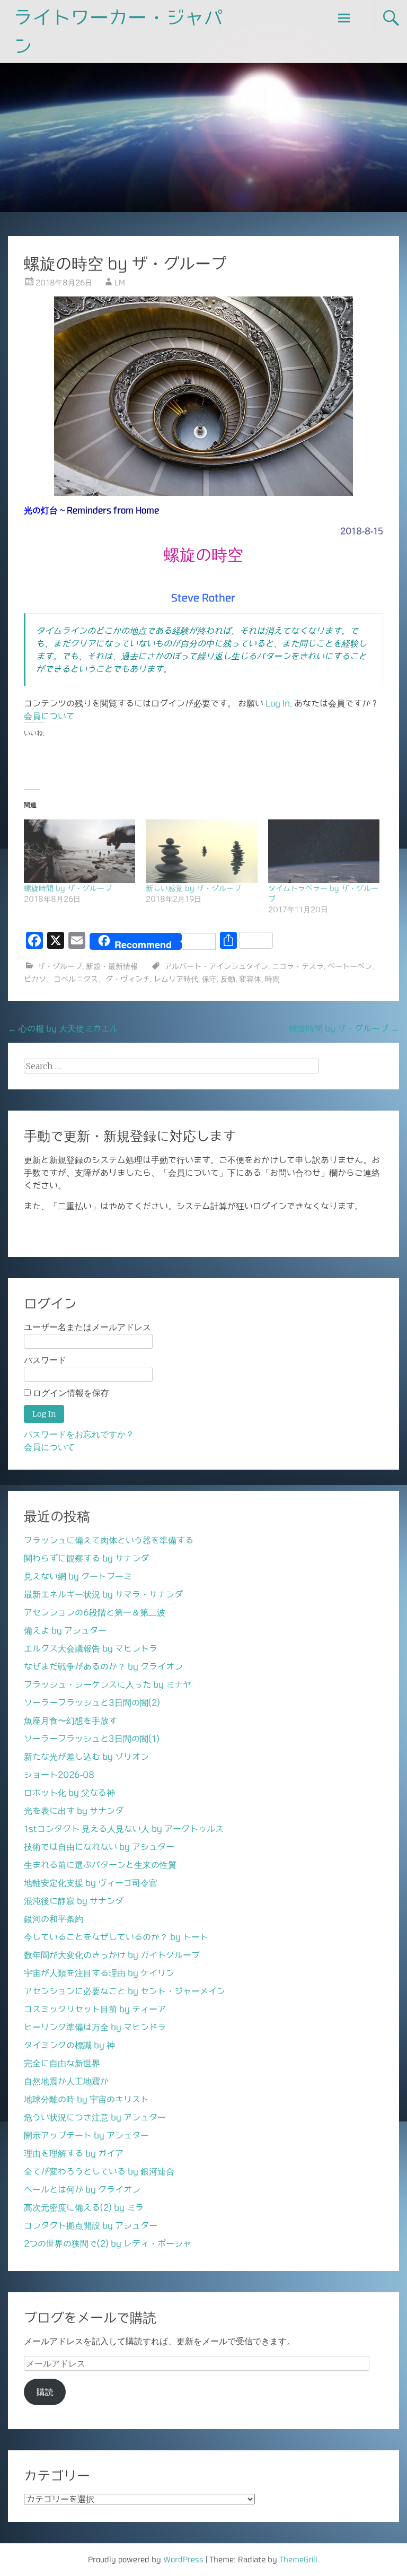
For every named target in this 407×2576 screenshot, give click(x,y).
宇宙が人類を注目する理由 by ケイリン (99, 1973)
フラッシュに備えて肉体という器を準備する (109, 1540)
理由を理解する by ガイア (74, 2153)
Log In (278, 703)
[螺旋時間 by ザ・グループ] (79, 851)
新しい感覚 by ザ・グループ (193, 888)
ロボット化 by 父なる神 (69, 1793)
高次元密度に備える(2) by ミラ (84, 2207)
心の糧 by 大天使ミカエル (63, 1028)
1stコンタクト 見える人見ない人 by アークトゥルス (124, 1829)
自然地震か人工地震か (66, 2081)
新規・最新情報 (112, 966)
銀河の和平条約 (54, 1919)
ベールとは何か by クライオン (82, 2189)
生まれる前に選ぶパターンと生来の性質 (100, 1865)
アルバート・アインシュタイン (216, 966)
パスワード (45, 1360)
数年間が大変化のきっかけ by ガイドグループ (112, 1955)
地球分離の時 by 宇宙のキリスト (86, 2099)
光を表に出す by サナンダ (74, 1811)
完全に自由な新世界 (62, 2063)
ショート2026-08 (59, 1775)
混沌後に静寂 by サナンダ (74, 1901)
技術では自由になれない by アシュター (99, 1847)
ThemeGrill (298, 2560)
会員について (49, 716)
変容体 (250, 979)
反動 (228, 979)
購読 (45, 2392)
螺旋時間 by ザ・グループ (68, 888)
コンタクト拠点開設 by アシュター (91, 2225)
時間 (272, 979)
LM (120, 283)
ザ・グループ (60, 966)
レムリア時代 (176, 979)
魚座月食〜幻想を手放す (70, 1721)
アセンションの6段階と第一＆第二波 (95, 1612)
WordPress (183, 2560)
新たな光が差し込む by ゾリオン (86, 1757)
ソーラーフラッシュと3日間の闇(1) (92, 1739)
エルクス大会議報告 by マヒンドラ (91, 1648)
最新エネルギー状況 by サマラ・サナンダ (103, 1594)
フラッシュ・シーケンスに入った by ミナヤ (108, 1684)
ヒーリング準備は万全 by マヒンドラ (95, 2027)
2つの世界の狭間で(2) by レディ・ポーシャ (108, 2243)
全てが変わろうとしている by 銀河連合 (99, 2171)
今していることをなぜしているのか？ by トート (116, 1937)
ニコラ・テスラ (298, 966)
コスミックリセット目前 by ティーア (95, 2009)
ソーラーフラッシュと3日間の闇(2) (92, 1702)
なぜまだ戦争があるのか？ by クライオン (103, 1666)
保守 (209, 979)
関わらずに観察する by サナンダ (86, 1558)
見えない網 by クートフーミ (78, 1576)
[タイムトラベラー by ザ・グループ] (324, 851)
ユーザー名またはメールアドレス (87, 1327)
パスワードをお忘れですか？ (79, 1434)
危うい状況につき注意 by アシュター (95, 2117)
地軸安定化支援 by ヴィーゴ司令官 (91, 1883)
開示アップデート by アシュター (86, 2135)
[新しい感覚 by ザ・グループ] (201, 851)
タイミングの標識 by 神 (69, 2045)
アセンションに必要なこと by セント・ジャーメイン (125, 1991)
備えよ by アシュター (65, 1630)
